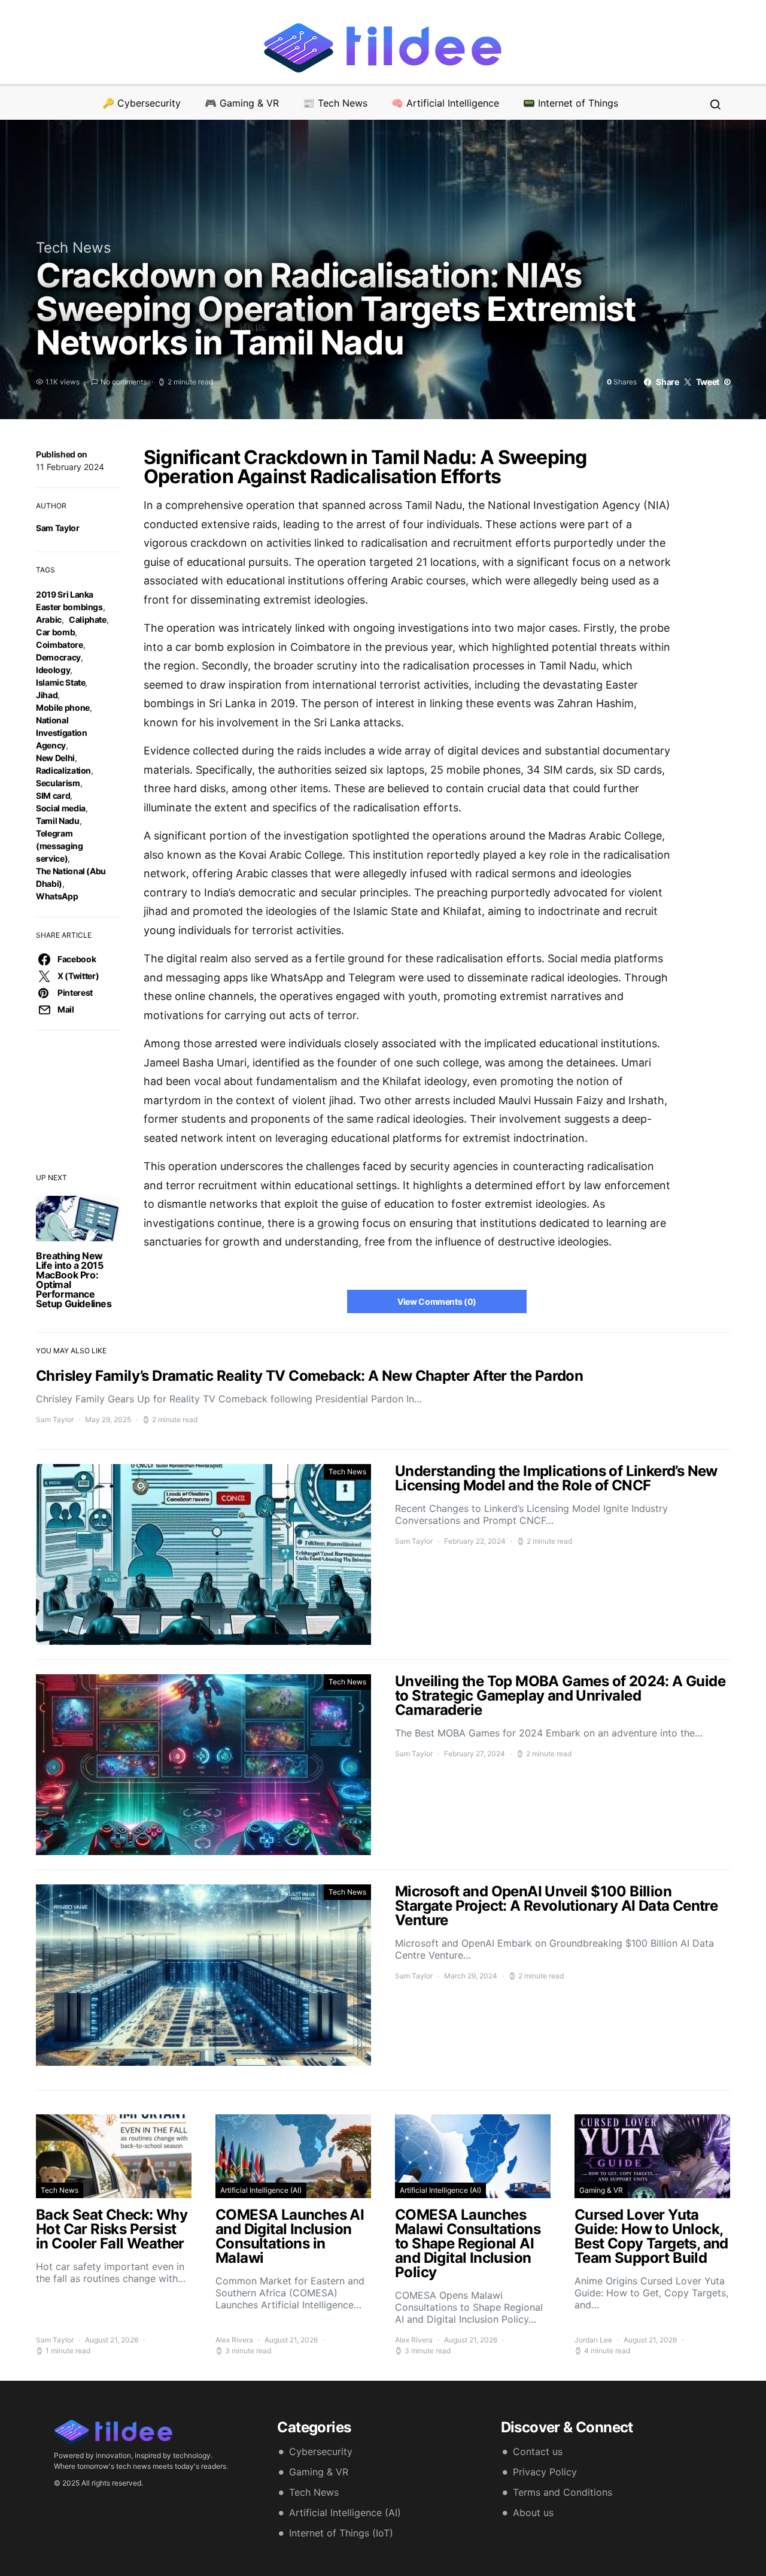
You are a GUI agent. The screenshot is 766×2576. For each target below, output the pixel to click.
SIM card (53, 795)
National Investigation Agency (61, 733)
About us (533, 2513)
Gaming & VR (601, 2190)
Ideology (53, 670)
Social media (61, 808)
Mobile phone (63, 707)
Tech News (74, 248)
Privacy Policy (545, 2472)
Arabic (49, 619)
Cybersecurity (321, 2451)
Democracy (58, 657)
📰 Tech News (335, 103)
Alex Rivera (234, 2340)
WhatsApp (57, 896)
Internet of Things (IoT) (341, 2533)
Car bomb (55, 632)
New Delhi (55, 758)
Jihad (47, 695)
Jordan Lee (593, 2340)
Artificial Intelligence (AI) (261, 2190)
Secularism (58, 783)
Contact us (538, 2451)
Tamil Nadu (58, 821)
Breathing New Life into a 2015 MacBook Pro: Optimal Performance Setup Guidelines (74, 1280)
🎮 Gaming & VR (242, 103)
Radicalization (63, 770)
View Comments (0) (437, 1301)
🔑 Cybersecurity (142, 103)
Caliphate (88, 619)
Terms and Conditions (563, 2492)
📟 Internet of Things (571, 103)
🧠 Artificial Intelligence (445, 103)
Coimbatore (60, 645)
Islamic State (60, 682)
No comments (124, 382)
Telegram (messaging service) (60, 846)
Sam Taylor (58, 528)
